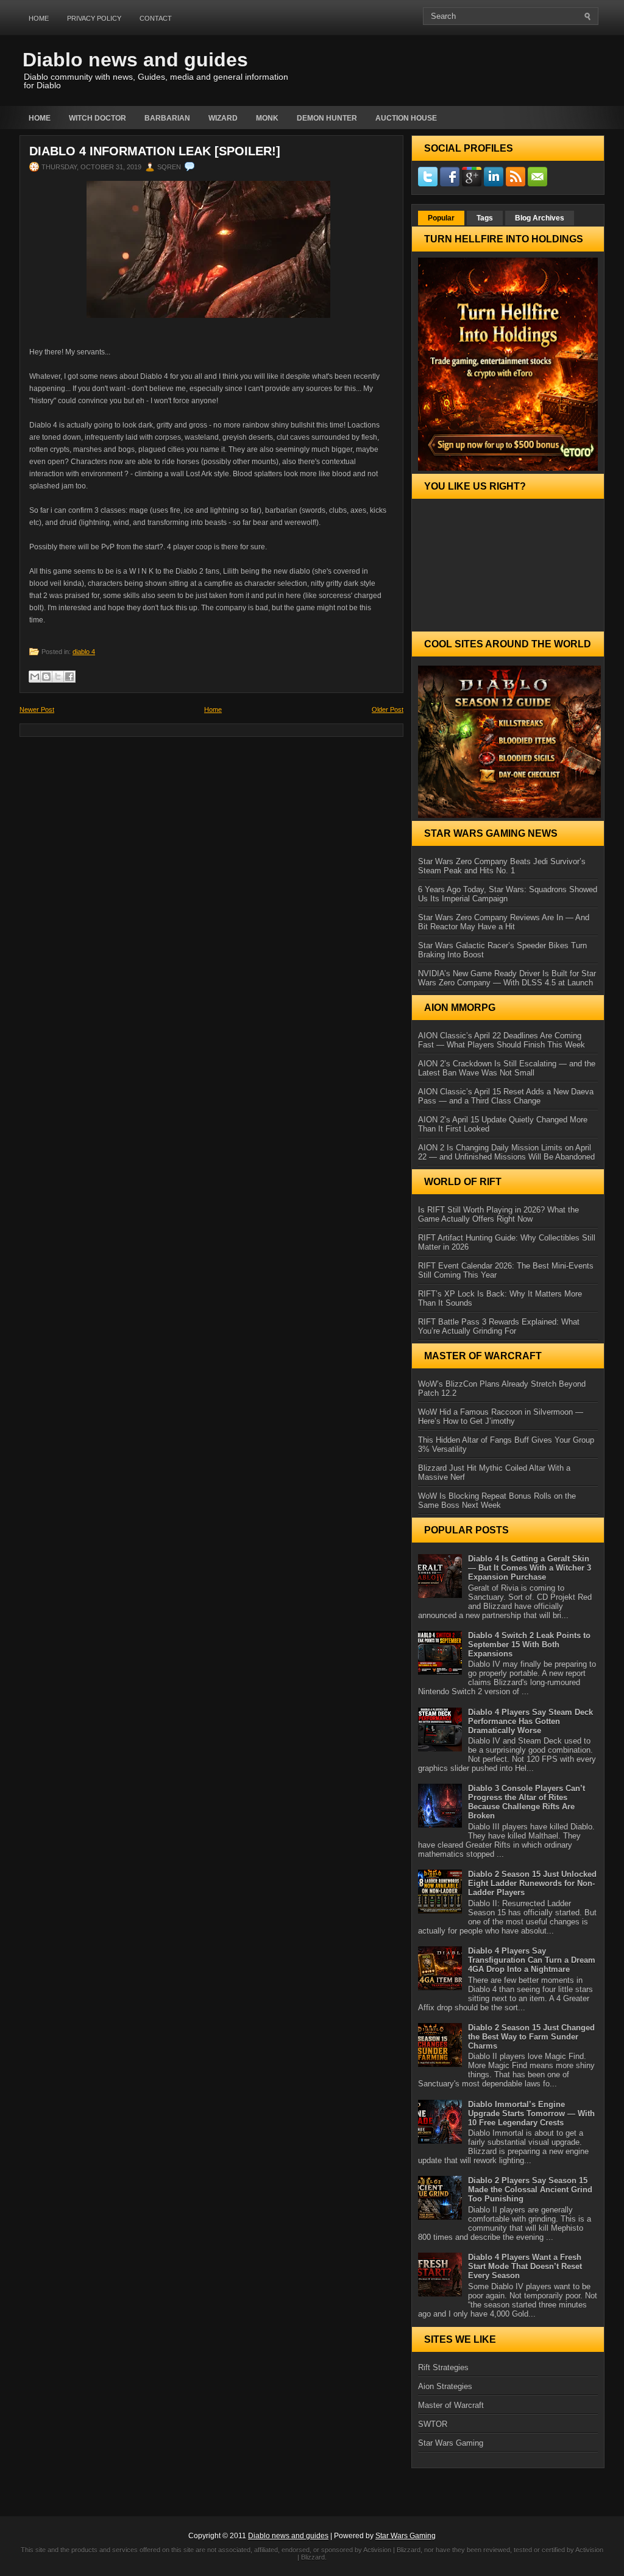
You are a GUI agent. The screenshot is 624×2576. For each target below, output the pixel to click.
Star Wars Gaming (451, 2443)
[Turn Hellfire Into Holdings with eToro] (508, 364)
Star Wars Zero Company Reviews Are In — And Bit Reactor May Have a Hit (504, 922)
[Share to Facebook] (69, 677)
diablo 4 (84, 652)
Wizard (223, 118)
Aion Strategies (445, 2386)
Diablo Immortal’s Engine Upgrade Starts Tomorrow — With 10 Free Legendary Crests (531, 2113)
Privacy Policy (94, 18)
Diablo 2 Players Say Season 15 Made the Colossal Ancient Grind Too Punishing (530, 2190)
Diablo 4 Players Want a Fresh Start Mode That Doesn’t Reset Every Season (525, 2266)
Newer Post (37, 709)
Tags (485, 218)
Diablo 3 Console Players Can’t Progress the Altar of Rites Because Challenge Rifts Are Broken (526, 1802)
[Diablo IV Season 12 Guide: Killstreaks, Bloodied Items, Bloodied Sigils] (508, 742)
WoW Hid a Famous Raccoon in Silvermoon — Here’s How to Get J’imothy (501, 1416)
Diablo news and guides (135, 60)
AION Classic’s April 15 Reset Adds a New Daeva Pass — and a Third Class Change (506, 1096)
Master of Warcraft (451, 2405)
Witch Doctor (97, 118)
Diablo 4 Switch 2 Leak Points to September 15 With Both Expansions (529, 1645)
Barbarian (167, 118)
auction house (406, 118)
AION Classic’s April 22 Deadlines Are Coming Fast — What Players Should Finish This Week (502, 1040)
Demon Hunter (327, 118)
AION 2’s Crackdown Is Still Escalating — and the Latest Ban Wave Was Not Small (507, 1068)
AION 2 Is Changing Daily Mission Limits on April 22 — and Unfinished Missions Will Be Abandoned (506, 1152)
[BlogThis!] (46, 677)
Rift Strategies (443, 2367)
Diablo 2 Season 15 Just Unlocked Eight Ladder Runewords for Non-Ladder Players (532, 1883)
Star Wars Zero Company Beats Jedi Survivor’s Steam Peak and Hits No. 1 (502, 866)
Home (39, 18)
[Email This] (35, 677)
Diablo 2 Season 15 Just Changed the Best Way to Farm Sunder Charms (531, 2037)
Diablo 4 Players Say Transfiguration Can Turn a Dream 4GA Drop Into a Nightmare (532, 1960)
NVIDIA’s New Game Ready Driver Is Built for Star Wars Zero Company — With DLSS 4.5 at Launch (507, 978)
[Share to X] (58, 677)
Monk (267, 118)
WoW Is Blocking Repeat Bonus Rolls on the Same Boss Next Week (497, 1501)
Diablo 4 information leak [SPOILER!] (155, 151)
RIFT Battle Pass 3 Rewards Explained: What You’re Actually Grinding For (499, 1326)
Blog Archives (540, 218)
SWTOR (433, 2424)
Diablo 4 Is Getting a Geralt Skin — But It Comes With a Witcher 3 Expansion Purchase (530, 1568)
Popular (441, 218)
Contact (156, 18)
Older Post (388, 709)
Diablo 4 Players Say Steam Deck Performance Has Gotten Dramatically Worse (530, 1721)
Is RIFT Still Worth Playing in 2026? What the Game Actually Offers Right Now (498, 1214)
